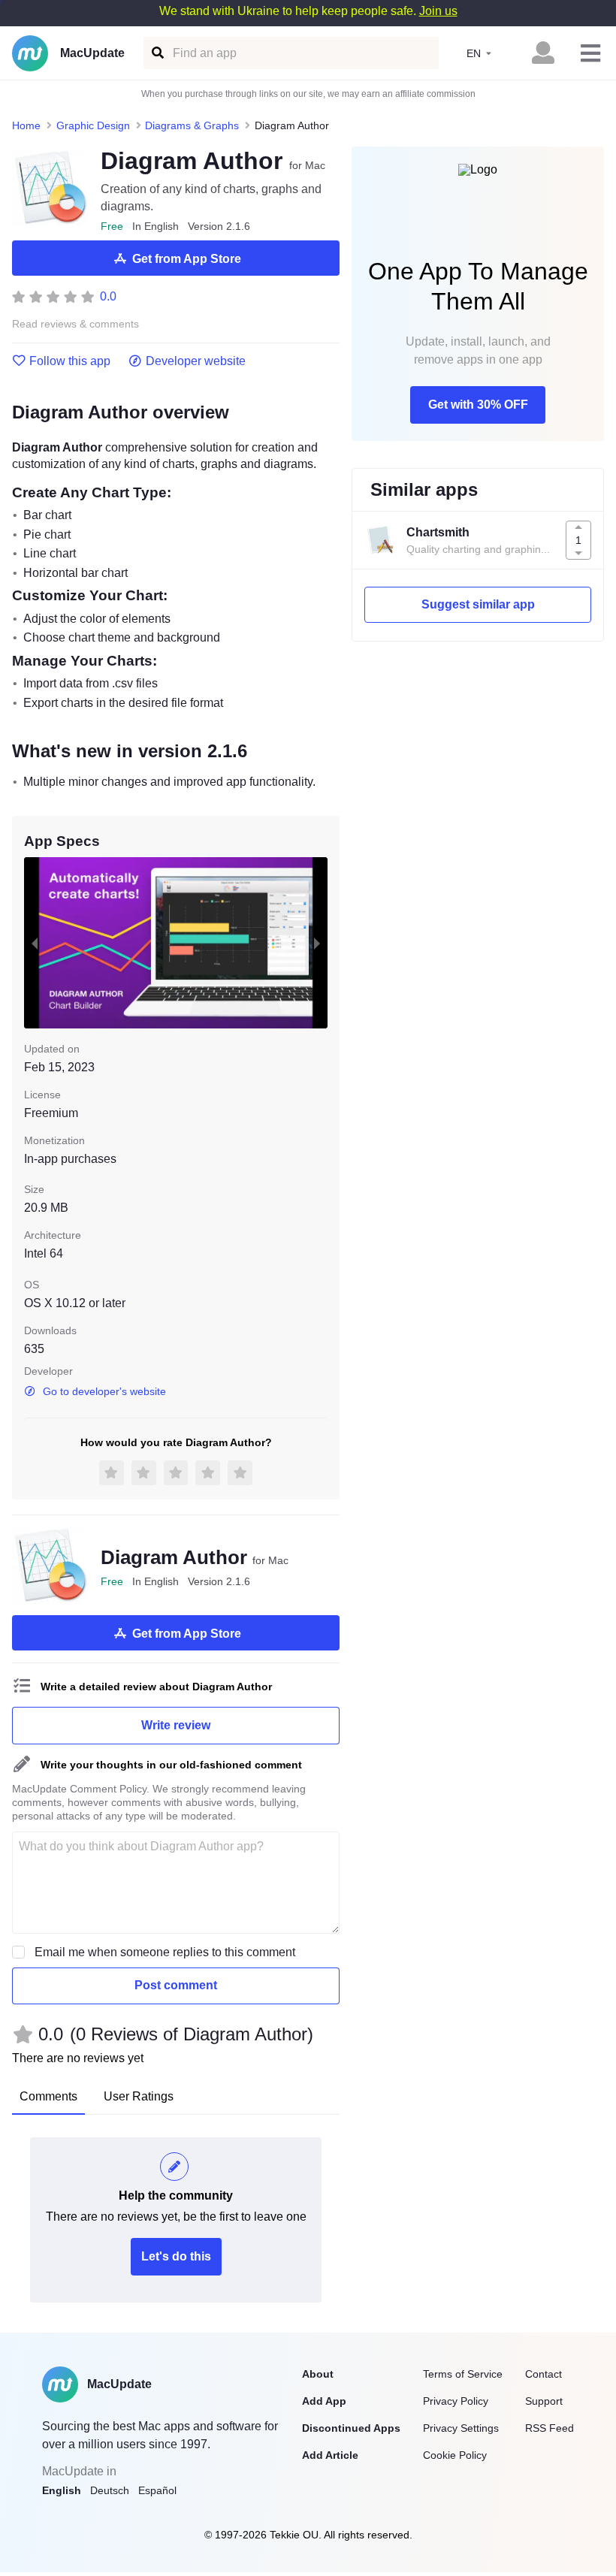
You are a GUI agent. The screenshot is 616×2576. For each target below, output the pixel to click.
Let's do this (176, 2256)
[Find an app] (157, 53)
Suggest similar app (478, 604)
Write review (176, 1725)
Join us (438, 11)
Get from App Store (187, 259)
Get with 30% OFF (478, 405)
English (62, 2490)
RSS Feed (550, 2428)
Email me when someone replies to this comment (165, 1952)
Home (26, 125)
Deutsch (110, 2490)
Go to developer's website (104, 1391)
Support (544, 2401)
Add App (324, 2401)
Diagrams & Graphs (192, 125)
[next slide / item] (317, 943)
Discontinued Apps (351, 2428)
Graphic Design (93, 125)
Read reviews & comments (75, 324)
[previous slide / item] (35, 943)
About (318, 2374)
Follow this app (70, 361)
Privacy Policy (456, 2401)
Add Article (330, 2455)
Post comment (176, 1985)
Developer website (196, 361)
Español (157, 2490)
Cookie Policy (455, 2455)
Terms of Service (463, 2374)
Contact (544, 2374)
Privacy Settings (461, 2428)
